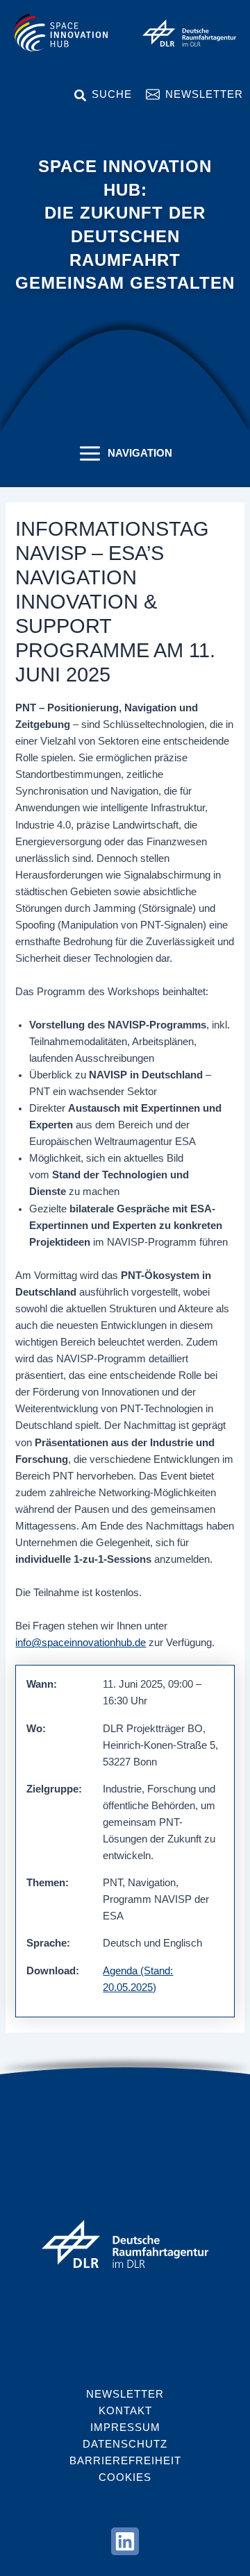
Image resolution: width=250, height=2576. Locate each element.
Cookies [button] (125, 2477)
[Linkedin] (125, 2541)
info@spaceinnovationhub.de (81, 1643)
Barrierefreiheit (125, 2461)
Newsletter (204, 94)
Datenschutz (125, 2444)
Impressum (125, 2427)
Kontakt (125, 2411)
